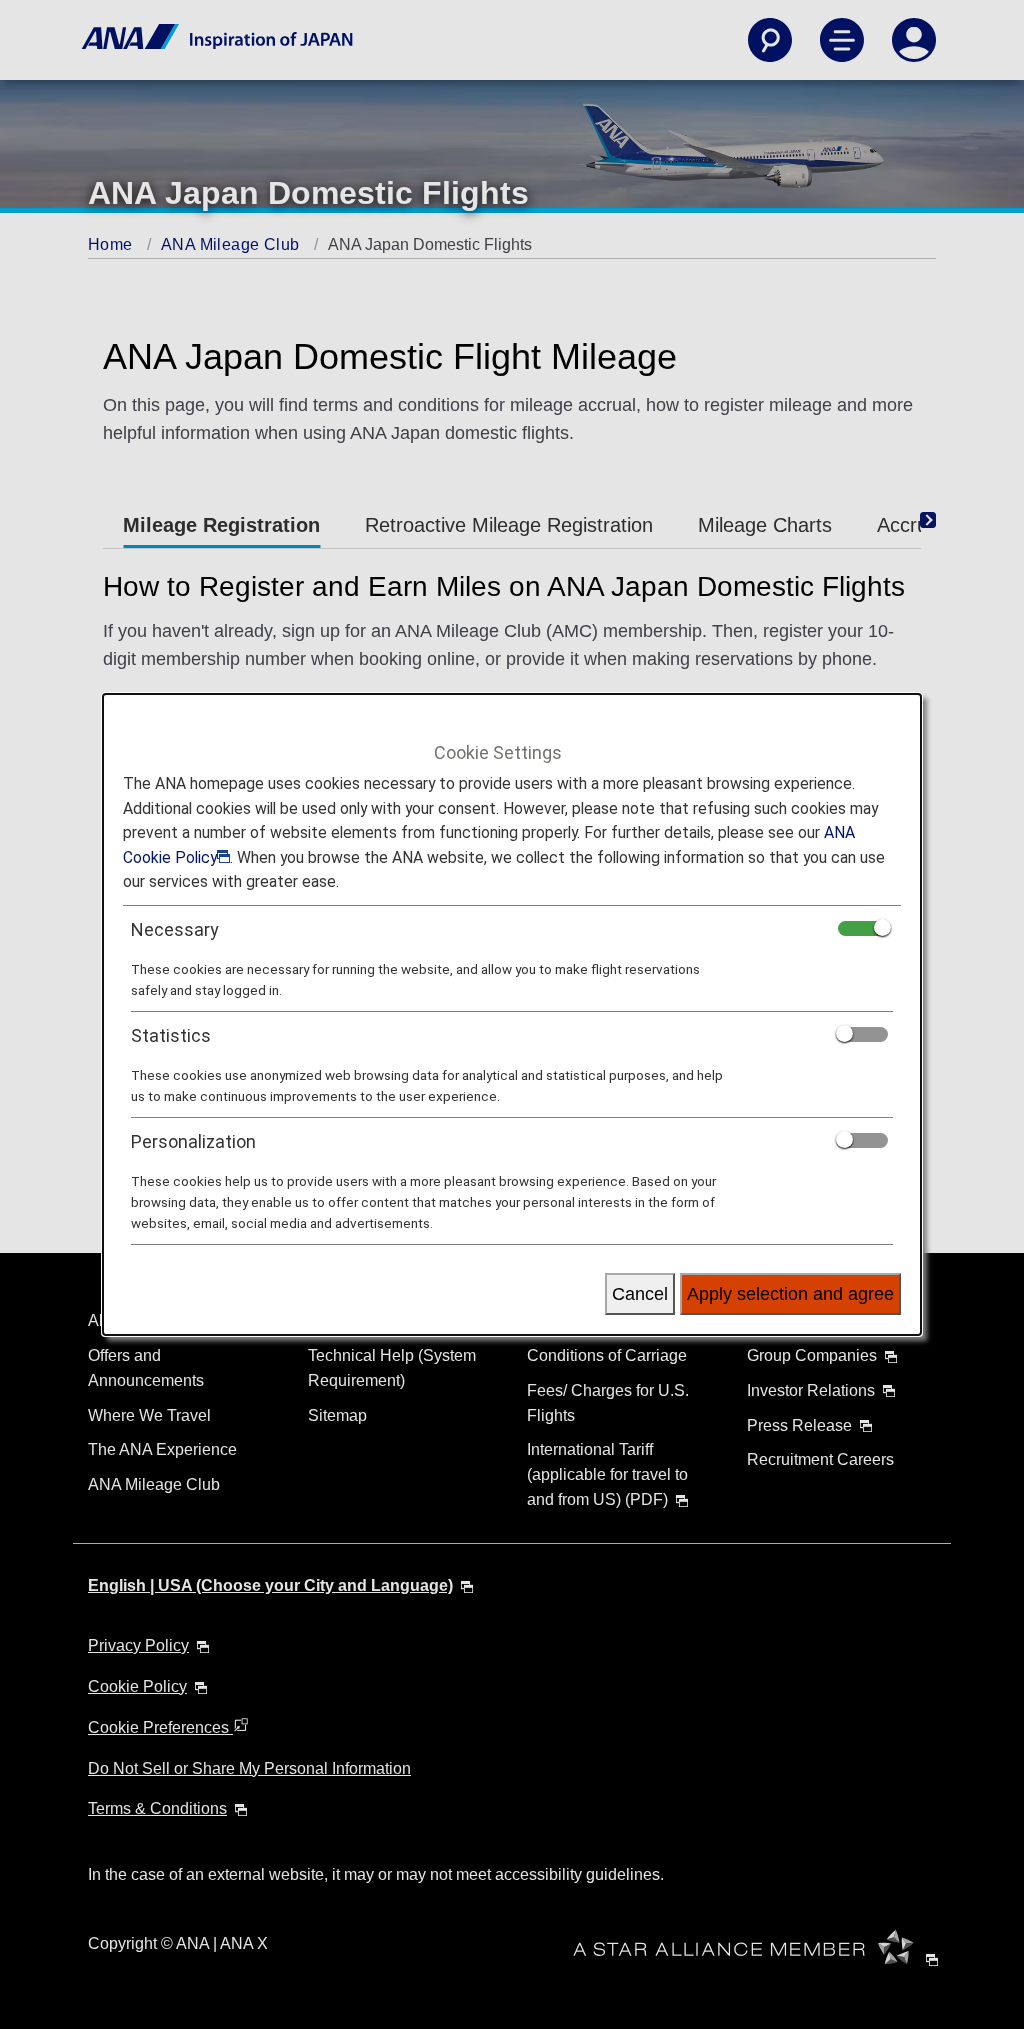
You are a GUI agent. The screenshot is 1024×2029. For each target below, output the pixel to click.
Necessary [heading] (175, 929)
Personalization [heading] (193, 1141)
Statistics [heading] (171, 1035)
